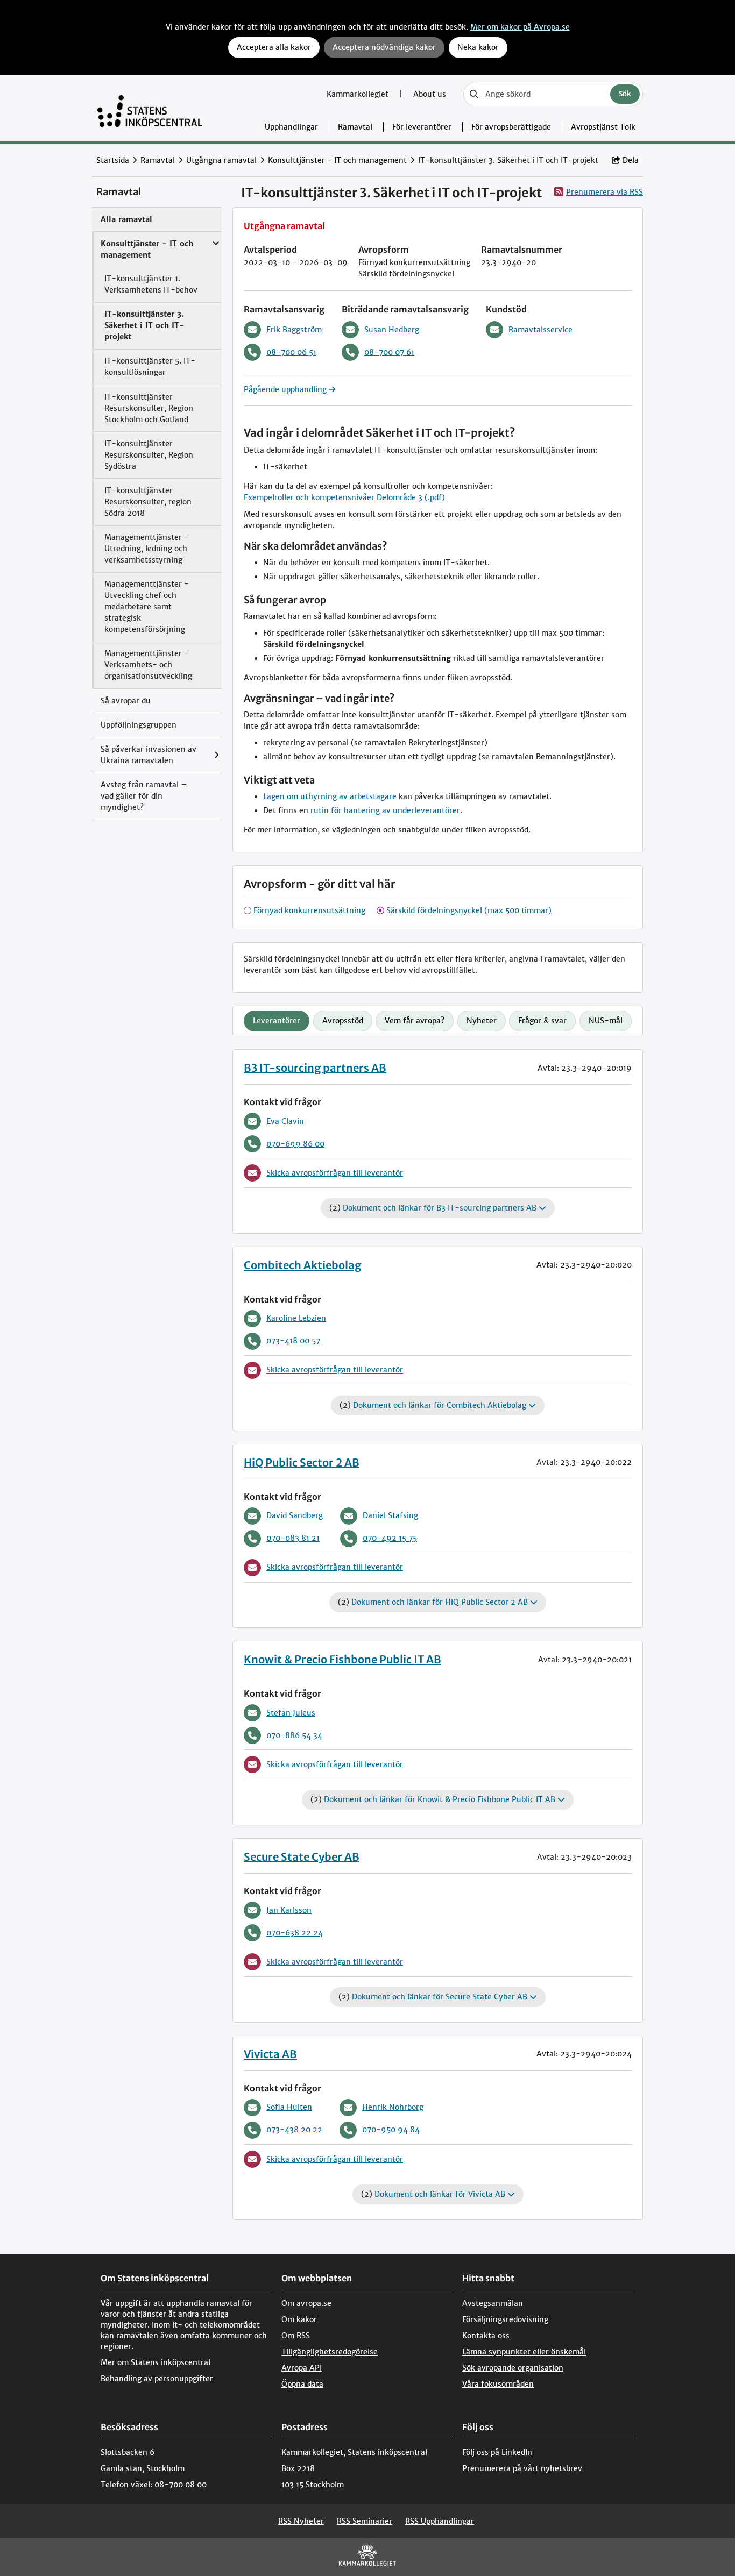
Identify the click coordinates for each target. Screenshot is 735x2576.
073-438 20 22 (294, 2130)
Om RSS (296, 2336)
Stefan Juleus (291, 1713)
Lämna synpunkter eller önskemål (524, 2352)
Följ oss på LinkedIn (497, 2452)
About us (430, 94)
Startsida (113, 160)
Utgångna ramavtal (221, 160)
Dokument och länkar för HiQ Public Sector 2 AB (441, 1602)
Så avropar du (126, 701)
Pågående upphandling (286, 389)
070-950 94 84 (391, 2130)
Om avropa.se (306, 2303)
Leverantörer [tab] (277, 1021)
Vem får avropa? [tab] (415, 1021)
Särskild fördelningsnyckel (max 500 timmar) (469, 910)
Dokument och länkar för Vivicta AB (441, 2194)
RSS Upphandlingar (440, 2521)
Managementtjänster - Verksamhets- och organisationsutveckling (148, 665)
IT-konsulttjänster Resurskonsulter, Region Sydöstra (149, 455)
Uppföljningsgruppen (139, 725)
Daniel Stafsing (390, 1515)
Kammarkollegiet (359, 94)
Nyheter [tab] (482, 1021)
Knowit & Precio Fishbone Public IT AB (342, 1659)
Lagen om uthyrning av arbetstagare (330, 796)
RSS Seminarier (365, 2521)
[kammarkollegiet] (367, 2557)
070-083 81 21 (293, 1538)
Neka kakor (478, 47)
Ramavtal (355, 127)
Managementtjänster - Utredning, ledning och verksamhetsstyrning (147, 549)
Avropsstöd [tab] (343, 1021)
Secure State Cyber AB (302, 1857)
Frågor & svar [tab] (542, 1021)
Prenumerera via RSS (605, 192)
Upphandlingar (291, 127)
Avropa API (302, 2368)
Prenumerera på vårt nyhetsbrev (522, 2468)
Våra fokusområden (498, 2384)
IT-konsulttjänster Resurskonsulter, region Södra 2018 (148, 502)
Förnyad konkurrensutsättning (309, 910)
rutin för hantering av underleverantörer (385, 810)
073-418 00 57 (293, 1341)
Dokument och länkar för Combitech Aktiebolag (441, 1405)
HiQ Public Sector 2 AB (302, 1463)
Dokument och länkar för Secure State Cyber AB (441, 1997)
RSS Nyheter (301, 2521)
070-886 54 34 (294, 1735)
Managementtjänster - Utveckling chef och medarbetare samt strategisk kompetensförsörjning (147, 607)
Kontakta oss (486, 2336)
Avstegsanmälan (493, 2303)
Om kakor (299, 2319)
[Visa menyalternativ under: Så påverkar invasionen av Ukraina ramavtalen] (219, 755)
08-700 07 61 (389, 352)
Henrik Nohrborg (393, 2107)
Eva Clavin (285, 1121)
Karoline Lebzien (296, 1318)
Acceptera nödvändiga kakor (384, 47)
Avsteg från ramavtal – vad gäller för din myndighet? (144, 796)
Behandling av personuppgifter (157, 2379)
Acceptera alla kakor (274, 47)
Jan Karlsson (289, 1910)
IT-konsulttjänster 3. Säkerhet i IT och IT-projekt (144, 325)
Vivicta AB (270, 2054)
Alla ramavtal (126, 219)
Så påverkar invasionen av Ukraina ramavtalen (149, 755)
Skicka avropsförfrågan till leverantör (335, 1173)
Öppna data (302, 2384)
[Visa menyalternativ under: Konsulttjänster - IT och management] (218, 238)
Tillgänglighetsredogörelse (330, 2352)
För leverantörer (422, 127)
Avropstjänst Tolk (603, 127)
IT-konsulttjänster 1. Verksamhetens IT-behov (151, 284)
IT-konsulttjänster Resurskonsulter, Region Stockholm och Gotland (149, 408)
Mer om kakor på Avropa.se (520, 27)
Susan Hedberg (392, 330)
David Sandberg (295, 1515)
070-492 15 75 (390, 1538)
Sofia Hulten (289, 2107)
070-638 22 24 (295, 1933)
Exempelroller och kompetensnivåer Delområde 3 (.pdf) (344, 497)
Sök (625, 94)
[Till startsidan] (150, 108)
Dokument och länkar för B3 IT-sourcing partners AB (441, 1208)
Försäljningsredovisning (505, 2319)
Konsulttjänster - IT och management (337, 160)
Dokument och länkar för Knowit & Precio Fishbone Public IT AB (441, 1799)
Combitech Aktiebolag (302, 1265)
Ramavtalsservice (540, 330)
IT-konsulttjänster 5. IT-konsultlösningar (150, 367)
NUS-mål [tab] (606, 1021)
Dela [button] (631, 160)
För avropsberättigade (511, 127)
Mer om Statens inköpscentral (156, 2362)
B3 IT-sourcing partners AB (315, 1068)
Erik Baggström (294, 330)
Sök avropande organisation (513, 2368)
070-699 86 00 (295, 1144)
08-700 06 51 (291, 352)
